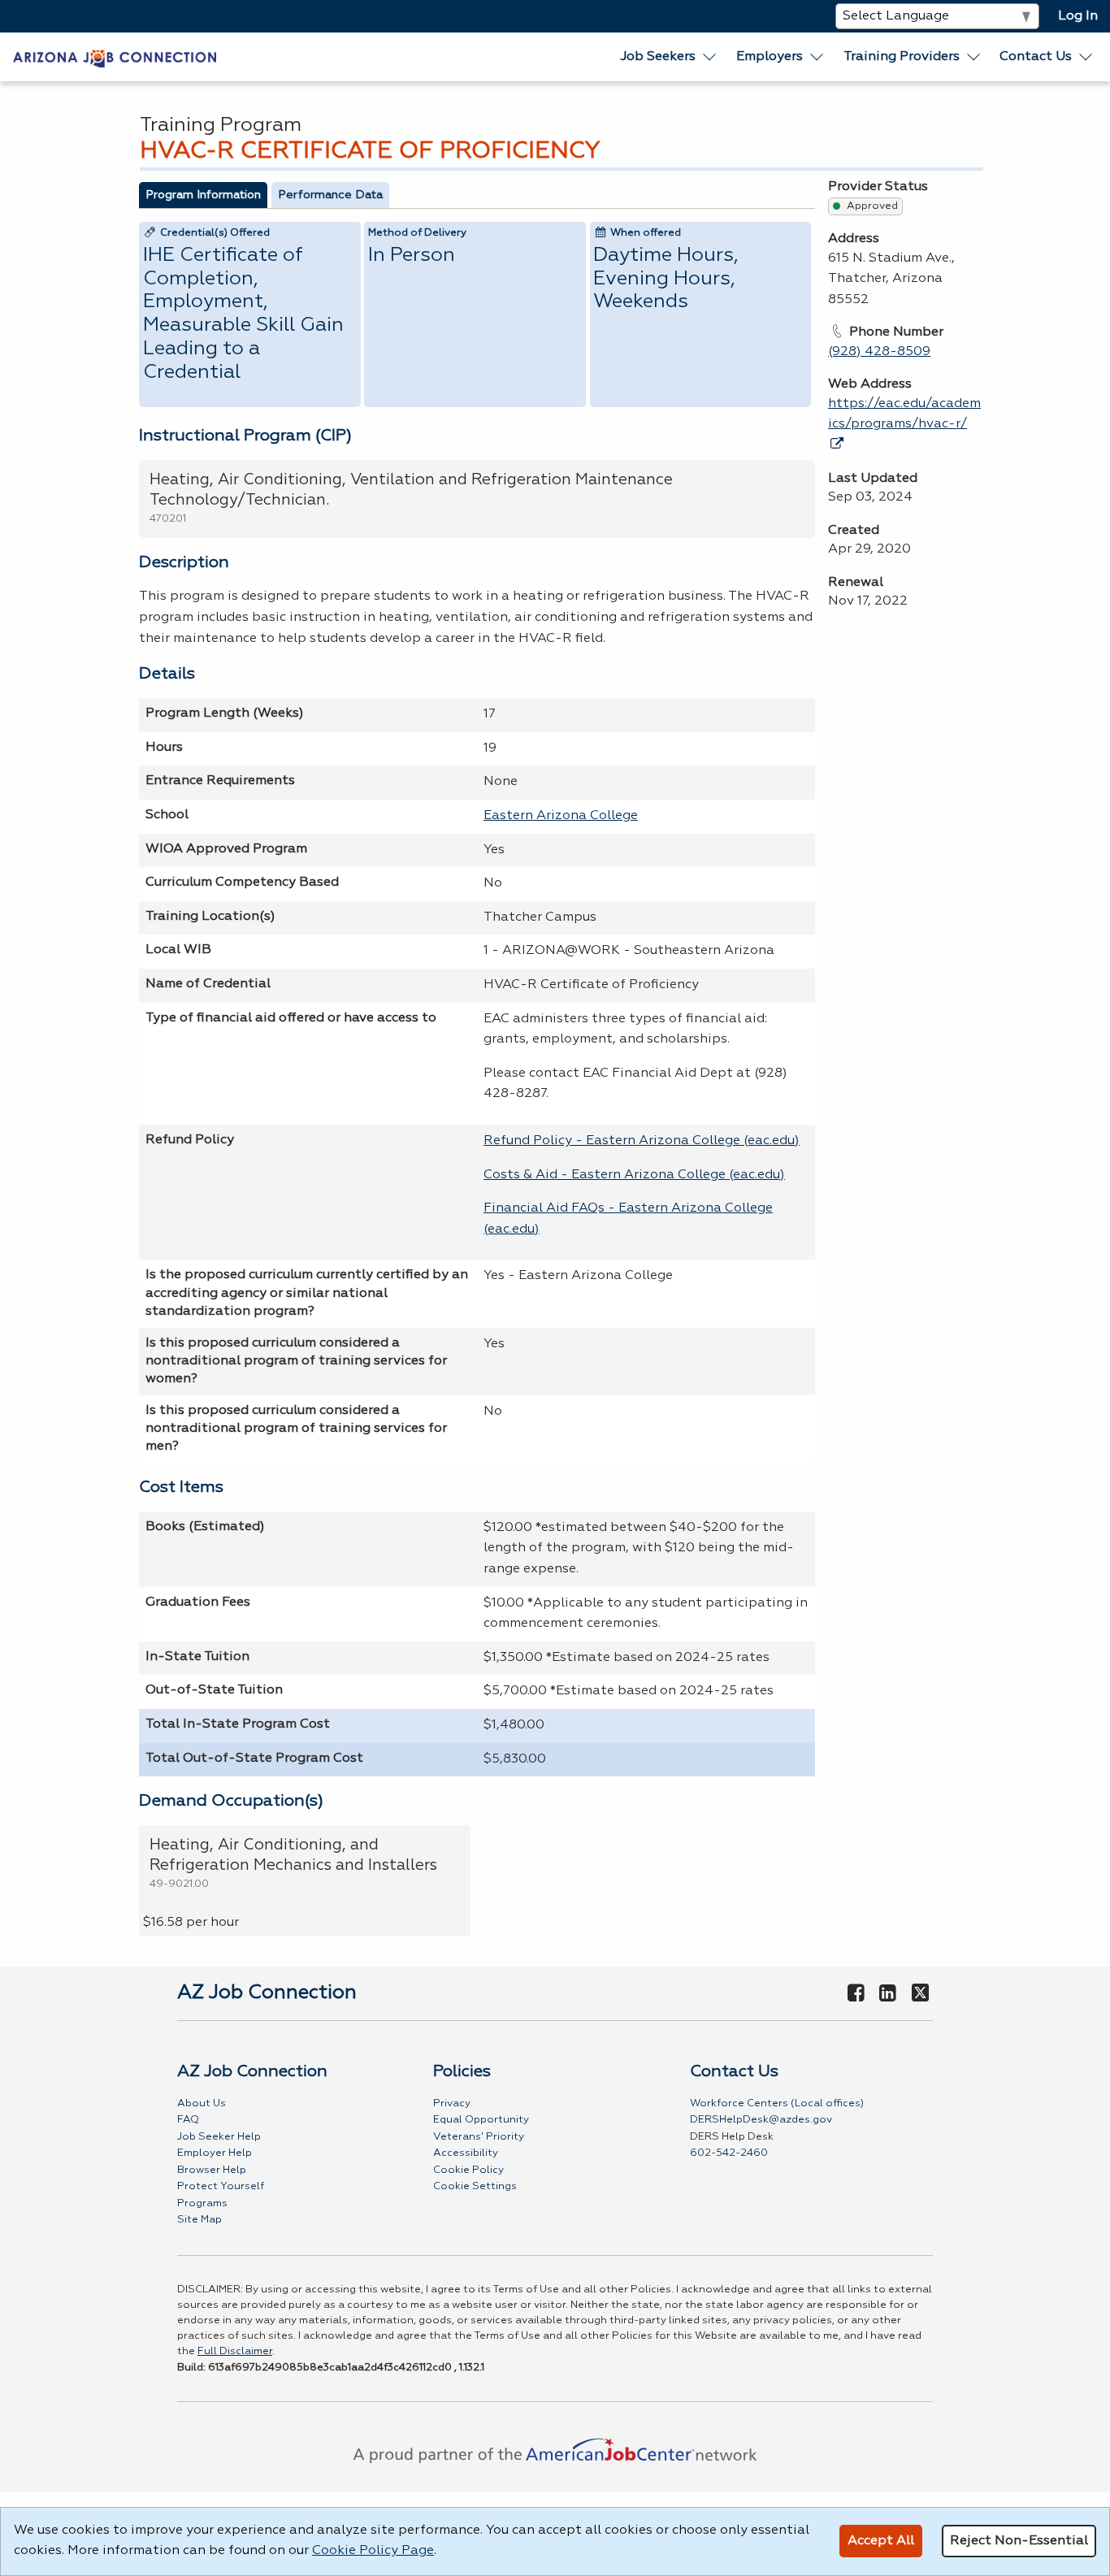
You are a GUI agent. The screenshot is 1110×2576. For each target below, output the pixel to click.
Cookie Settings (475, 2186)
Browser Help (212, 2170)
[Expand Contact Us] (1086, 57)
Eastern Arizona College (561, 816)
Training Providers (902, 57)
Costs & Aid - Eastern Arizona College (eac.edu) (634, 1175)
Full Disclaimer (235, 2351)
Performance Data (330, 195)
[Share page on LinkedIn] (888, 1994)
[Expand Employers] (817, 57)
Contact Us (1036, 57)
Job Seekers (658, 57)
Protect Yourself (221, 2186)
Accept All (881, 2541)
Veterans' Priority (479, 2137)
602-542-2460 (729, 2153)
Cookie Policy (468, 2170)
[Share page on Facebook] (856, 1994)
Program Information (203, 195)
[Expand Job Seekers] (710, 57)
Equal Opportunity (481, 2120)
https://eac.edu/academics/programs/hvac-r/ (904, 414)
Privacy (452, 2103)
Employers (770, 57)
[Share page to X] (920, 1994)
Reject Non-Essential (1019, 2541)
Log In (1078, 16)
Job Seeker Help (219, 2137)
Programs (202, 2203)
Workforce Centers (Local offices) (777, 2103)
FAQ (188, 2120)
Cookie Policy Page (373, 2551)
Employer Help (215, 2153)
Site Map (199, 2220)
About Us (202, 2103)
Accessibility (466, 2153)
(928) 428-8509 (879, 352)
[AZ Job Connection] (115, 57)
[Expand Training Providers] (974, 57)
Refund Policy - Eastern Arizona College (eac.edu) (642, 1141)
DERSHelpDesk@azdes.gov (761, 2120)
